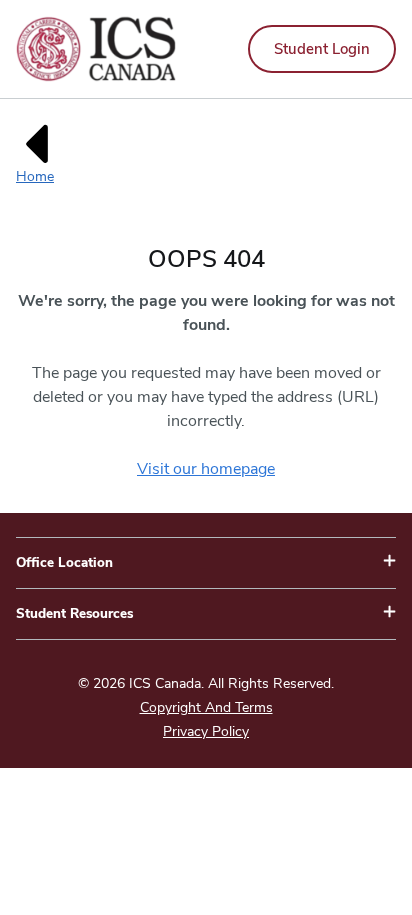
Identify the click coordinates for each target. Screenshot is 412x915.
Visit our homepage (206, 469)
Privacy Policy (206, 731)
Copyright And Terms (206, 707)
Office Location (64, 563)
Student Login (322, 49)
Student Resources (74, 614)
